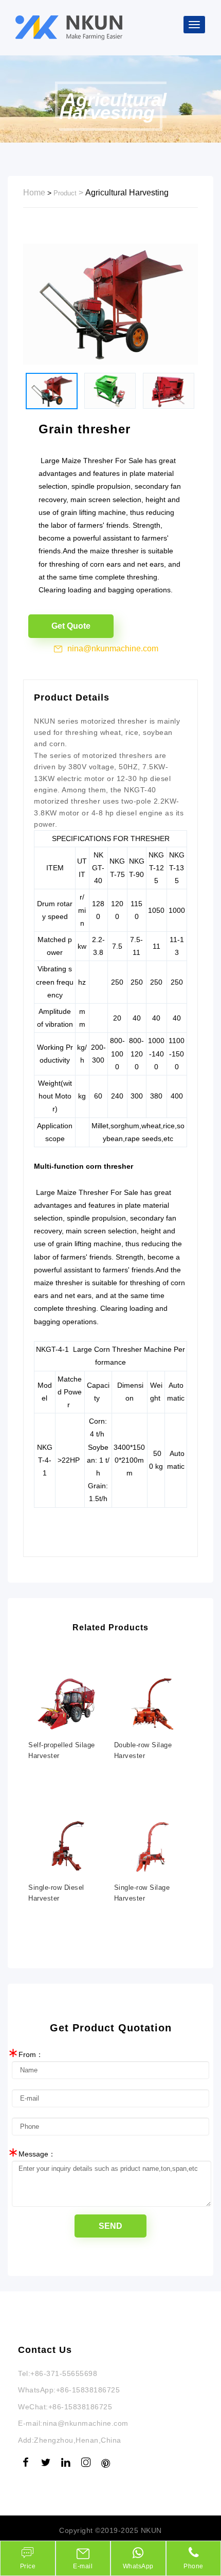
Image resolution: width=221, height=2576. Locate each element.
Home (34, 193)
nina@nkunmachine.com (113, 648)
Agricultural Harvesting (127, 193)
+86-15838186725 (88, 2390)
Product (65, 193)
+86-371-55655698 (64, 2373)
